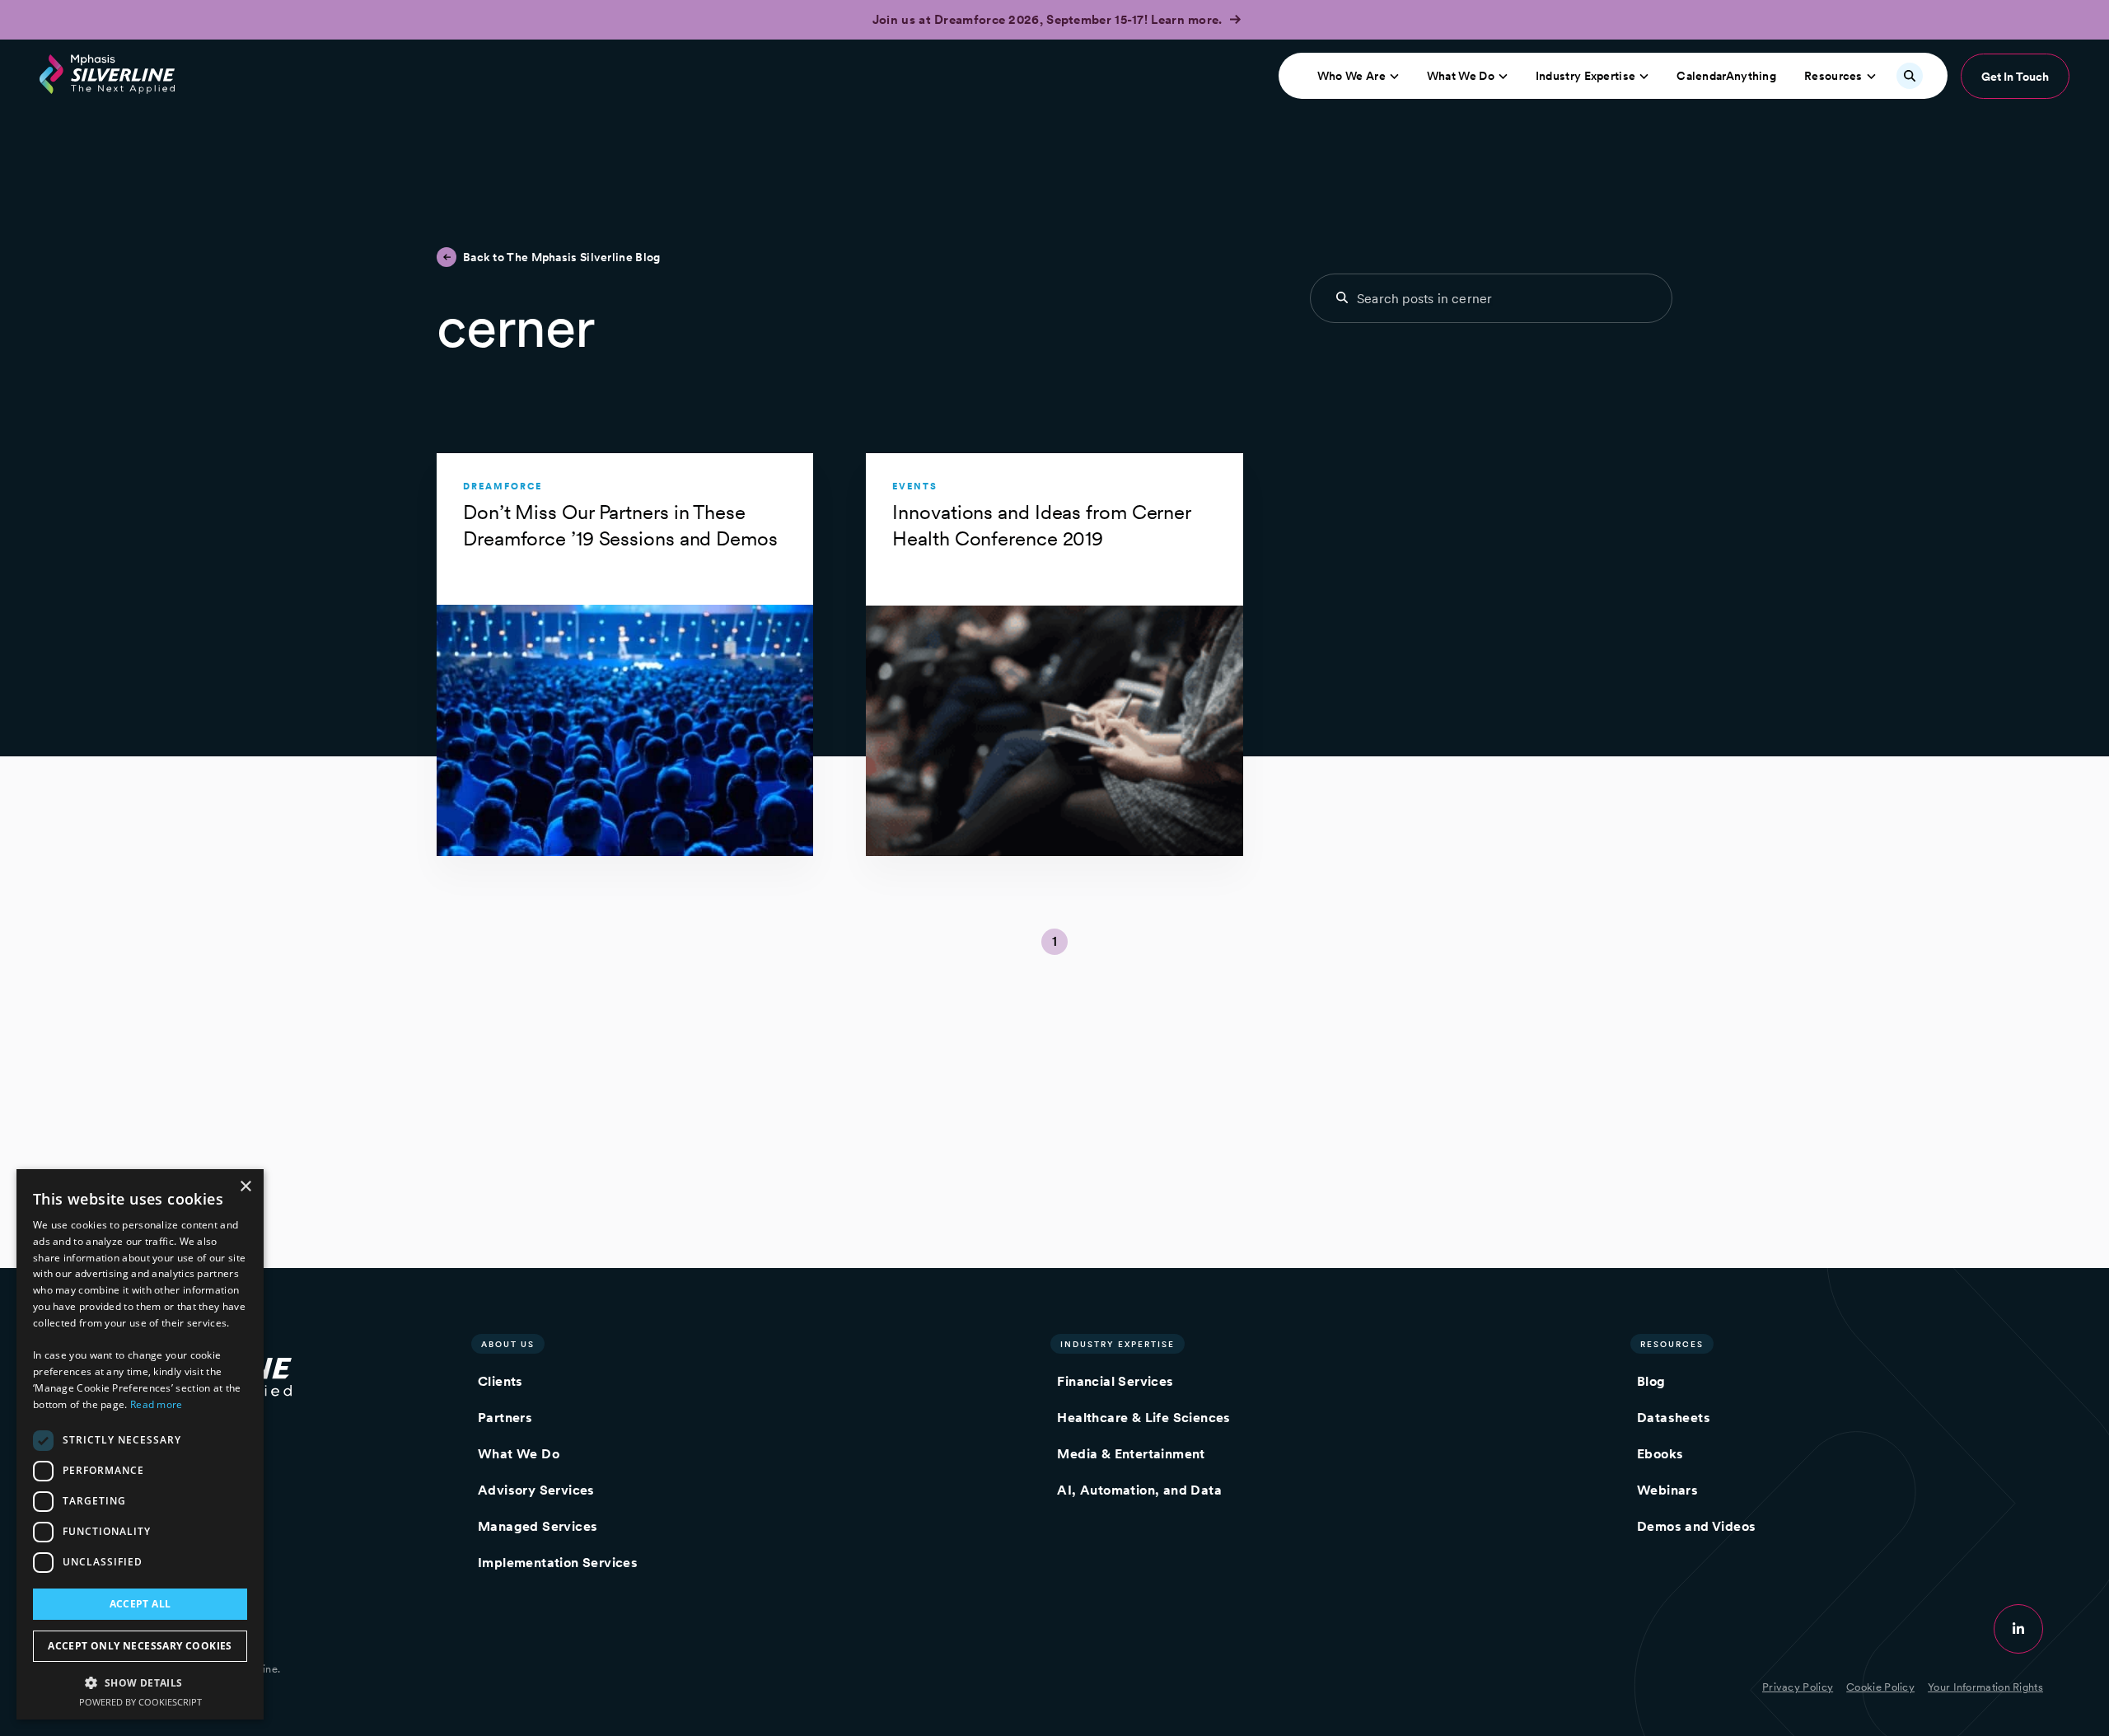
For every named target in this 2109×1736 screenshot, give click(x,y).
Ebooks (1660, 1454)
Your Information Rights (1985, 1687)
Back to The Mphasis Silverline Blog (562, 257)
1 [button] (1054, 941)
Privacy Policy (1798, 1687)
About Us (508, 1344)
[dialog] (140, 1444)
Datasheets (1674, 1418)
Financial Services (1115, 1381)
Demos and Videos (1696, 1526)
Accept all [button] (140, 1604)
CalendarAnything (1726, 76)
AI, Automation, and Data (1139, 1490)
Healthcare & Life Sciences (1143, 1418)
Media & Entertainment (1131, 1454)
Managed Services (538, 1526)
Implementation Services (558, 1563)
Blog (1651, 1381)
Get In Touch (2015, 77)
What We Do (1461, 76)
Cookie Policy (1880, 1687)
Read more (157, 1404)
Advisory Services (536, 1490)
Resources (1833, 76)
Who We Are (1351, 76)
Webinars (1667, 1490)
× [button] (245, 1187)
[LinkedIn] (2018, 1629)
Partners (505, 1418)
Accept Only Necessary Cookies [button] (140, 1646)
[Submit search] (1342, 297)
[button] (140, 1682)
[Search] (1910, 76)
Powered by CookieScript (140, 1702)
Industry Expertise (1585, 76)
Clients (500, 1381)
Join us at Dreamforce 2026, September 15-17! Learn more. (1049, 20)
